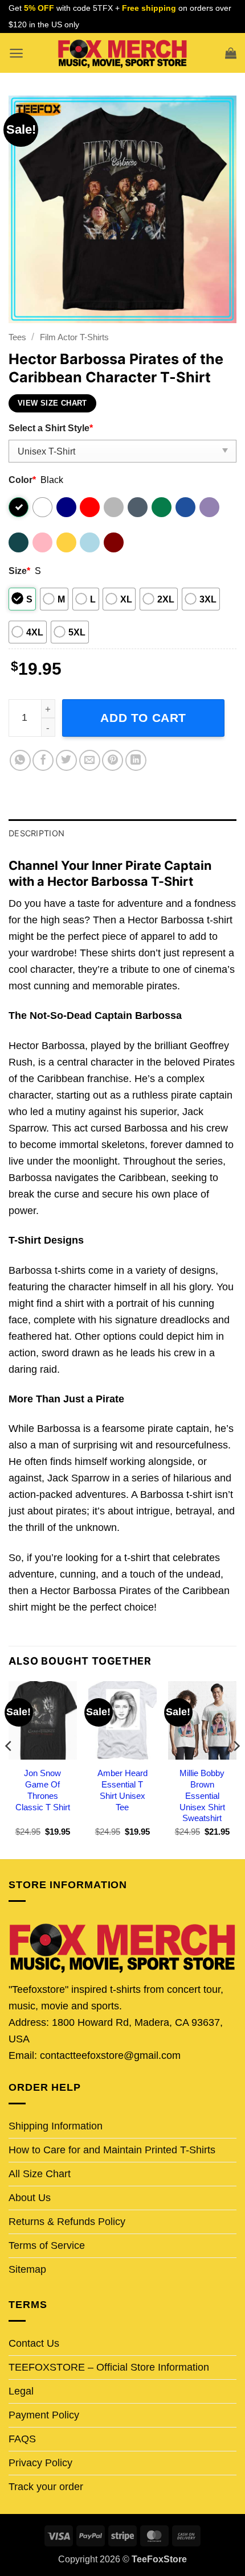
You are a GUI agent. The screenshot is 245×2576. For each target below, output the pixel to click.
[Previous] (9, 1769)
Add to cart (143, 718)
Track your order (46, 2487)
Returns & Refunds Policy (67, 2222)
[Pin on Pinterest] (113, 760)
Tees (17, 337)
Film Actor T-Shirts (74, 337)
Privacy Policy (40, 2463)
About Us (30, 2198)
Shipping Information (56, 2126)
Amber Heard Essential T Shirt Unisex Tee (122, 1790)
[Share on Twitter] (66, 760)
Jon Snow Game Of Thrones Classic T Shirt (43, 1790)
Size (19, 571)
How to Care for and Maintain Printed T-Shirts (112, 2150)
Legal (21, 2391)
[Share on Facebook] (43, 760)
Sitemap (27, 2269)
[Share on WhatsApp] (20, 760)
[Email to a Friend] (90, 760)
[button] (16, 53)
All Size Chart (40, 2174)
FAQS (22, 2439)
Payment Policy (44, 2415)
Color (22, 480)
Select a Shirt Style (51, 428)
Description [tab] (36, 833)
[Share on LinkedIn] (136, 760)
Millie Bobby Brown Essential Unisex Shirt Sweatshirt (202, 1796)
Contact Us (34, 2343)
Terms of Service (47, 2245)
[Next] (236, 1769)
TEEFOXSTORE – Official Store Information (109, 2367)
